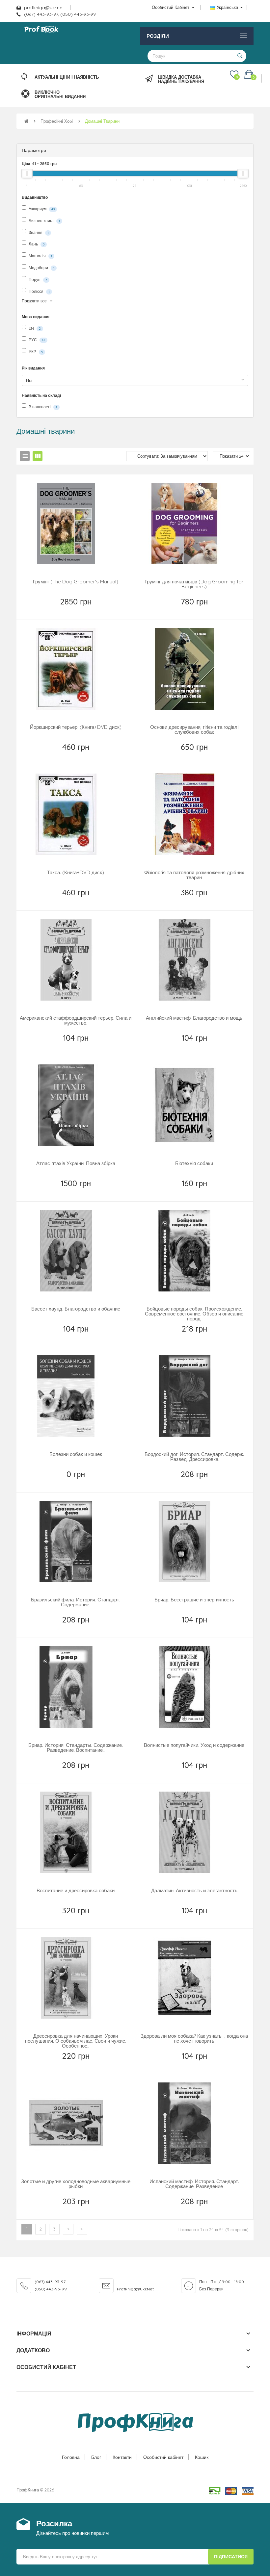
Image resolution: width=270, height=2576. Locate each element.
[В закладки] (61, 610)
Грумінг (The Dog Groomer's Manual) (76, 582)
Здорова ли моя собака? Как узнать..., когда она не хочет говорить (194, 2038)
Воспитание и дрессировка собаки (76, 1890)
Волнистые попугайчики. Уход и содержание (194, 1745)
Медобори (41, 268)
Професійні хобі (57, 121)
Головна (71, 2457)
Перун (37, 280)
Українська (227, 7)
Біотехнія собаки (194, 1163)
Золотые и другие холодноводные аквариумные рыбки (76, 2184)
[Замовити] (76, 1046)
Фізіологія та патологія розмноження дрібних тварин (194, 875)
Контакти (122, 2457)
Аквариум (41, 209)
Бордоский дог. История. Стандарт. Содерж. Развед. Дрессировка (194, 1457)
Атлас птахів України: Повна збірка (76, 1163)
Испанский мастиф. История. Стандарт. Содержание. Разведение (194, 2184)
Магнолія (40, 256)
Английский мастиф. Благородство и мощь (194, 1018)
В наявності (42, 407)
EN (34, 328)
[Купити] (76, 610)
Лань (36, 244)
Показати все (35, 301)
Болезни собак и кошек (76, 1454)
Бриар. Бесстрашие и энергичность (194, 1600)
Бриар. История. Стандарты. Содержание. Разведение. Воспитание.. (76, 1747)
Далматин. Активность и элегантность (194, 1890)
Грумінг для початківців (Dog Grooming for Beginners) (194, 584)
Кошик (202, 2457)
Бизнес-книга (44, 221)
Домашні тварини (102, 121)
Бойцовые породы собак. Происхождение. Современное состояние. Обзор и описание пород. (194, 1314)
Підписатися (231, 2557)
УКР (35, 352)
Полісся (39, 291)
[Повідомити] (195, 755)
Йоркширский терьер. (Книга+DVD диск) (76, 727)
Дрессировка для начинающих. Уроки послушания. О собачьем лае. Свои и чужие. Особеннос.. (76, 2041)
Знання (38, 232)
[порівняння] (91, 610)
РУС (36, 340)
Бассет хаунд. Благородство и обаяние (76, 1309)
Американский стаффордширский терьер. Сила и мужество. (76, 1020)
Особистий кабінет (163, 2457)
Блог (96, 2457)
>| (82, 2229)
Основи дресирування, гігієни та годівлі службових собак (194, 729)
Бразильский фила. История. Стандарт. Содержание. (76, 1602)
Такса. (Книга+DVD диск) (76, 872)
